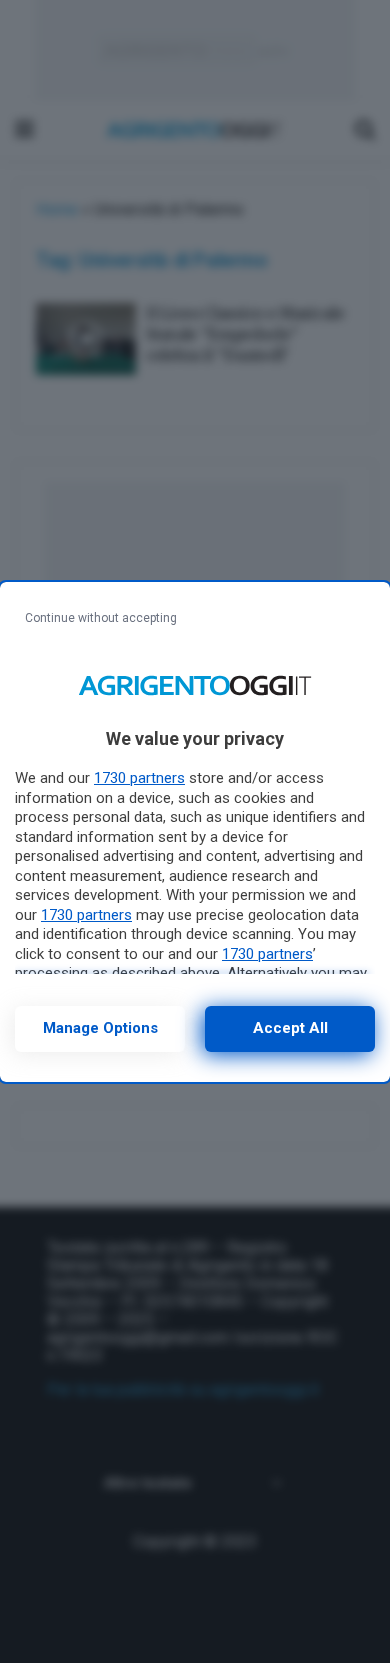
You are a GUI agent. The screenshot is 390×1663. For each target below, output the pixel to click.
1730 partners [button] (139, 778)
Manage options (100, 1028)
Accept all (290, 1028)
